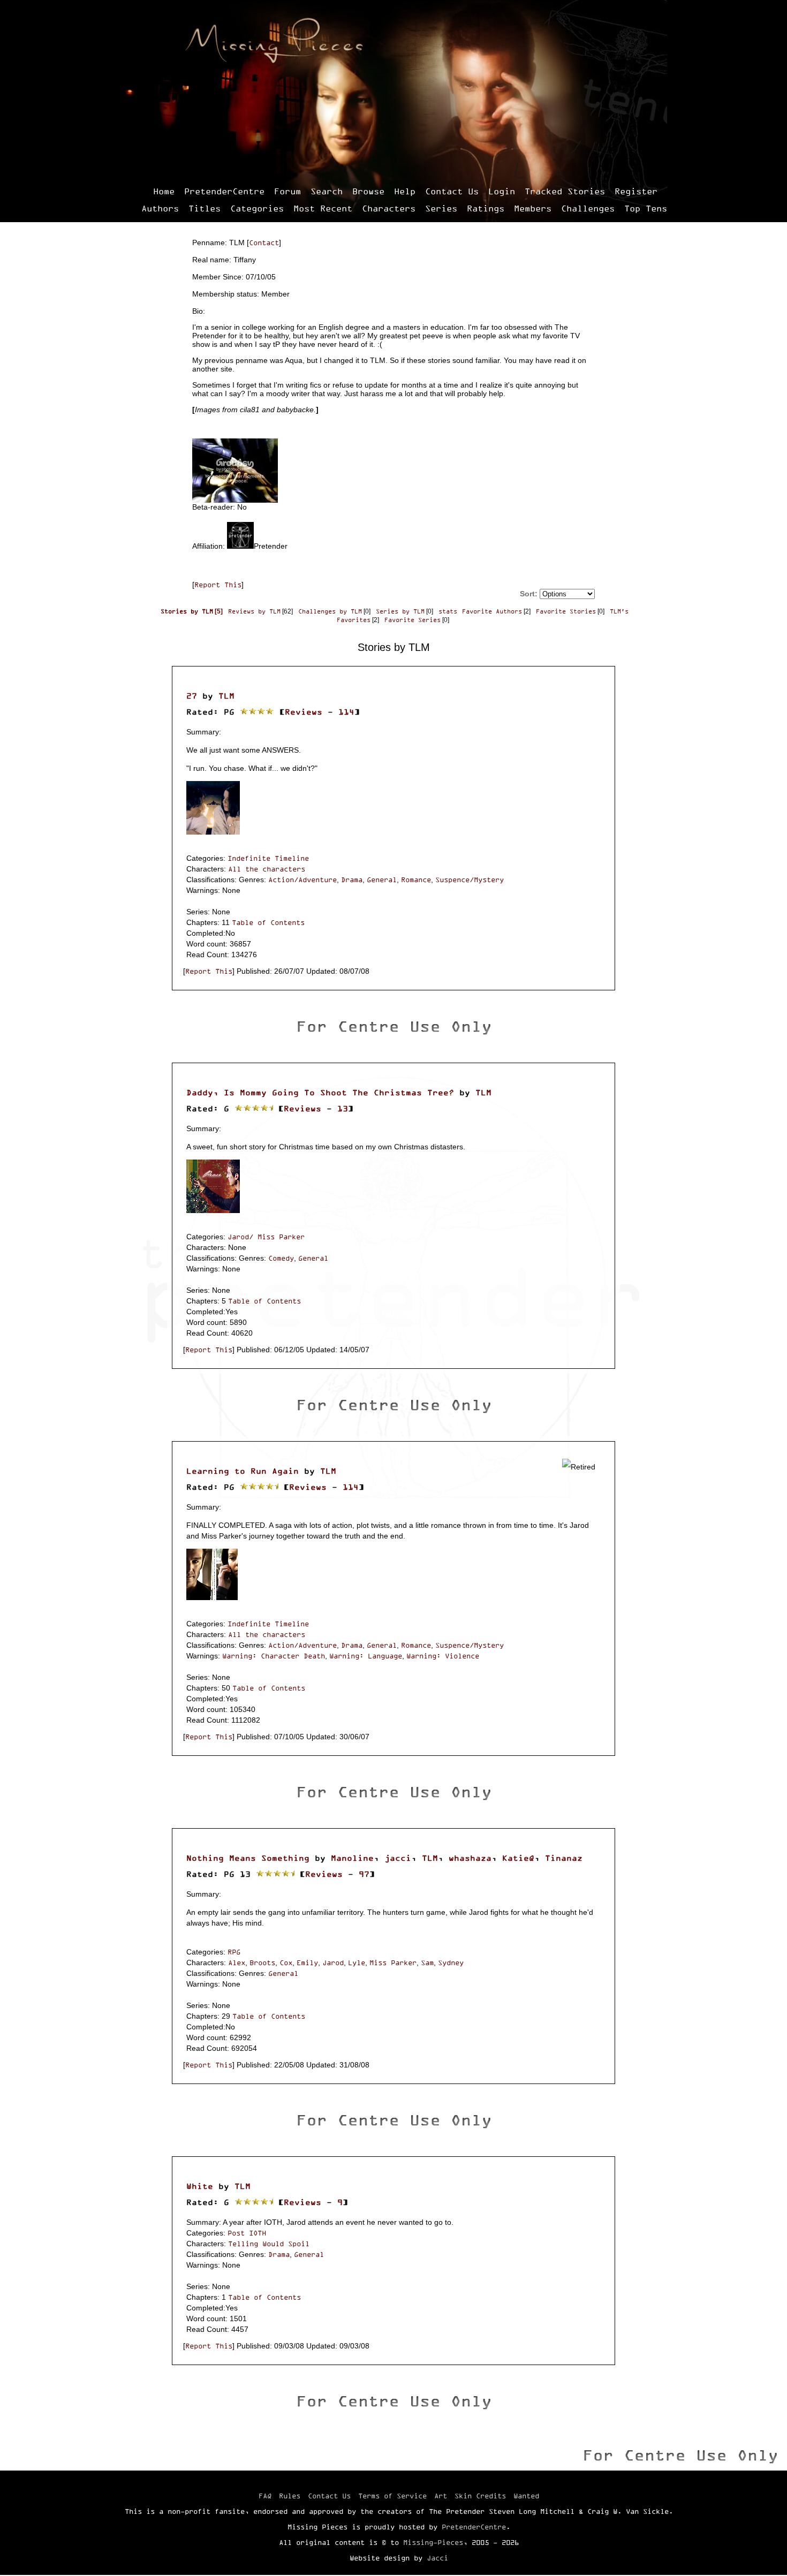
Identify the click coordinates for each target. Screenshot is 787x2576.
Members (533, 208)
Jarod (333, 1963)
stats (448, 611)
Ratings (486, 208)
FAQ (265, 2496)
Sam (427, 1963)
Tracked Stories (565, 191)
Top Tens (646, 208)
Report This (218, 585)
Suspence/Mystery (470, 880)
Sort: (529, 594)
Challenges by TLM (330, 611)
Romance (416, 880)
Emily (307, 1963)
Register (636, 191)
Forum (287, 191)
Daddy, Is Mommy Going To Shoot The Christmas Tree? (320, 1092)
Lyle (357, 1963)
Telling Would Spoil (269, 2244)
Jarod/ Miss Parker (266, 1237)
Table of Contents (268, 922)
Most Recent (323, 208)
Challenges (588, 208)
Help (405, 191)
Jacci (437, 2558)
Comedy (281, 1258)
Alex (237, 1963)
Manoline (352, 1858)
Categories (257, 208)
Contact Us (452, 191)
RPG (234, 1952)
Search (327, 191)
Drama (352, 880)
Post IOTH (247, 2233)
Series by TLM (400, 611)
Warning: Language (366, 1656)
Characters (389, 208)
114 (346, 712)
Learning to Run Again (243, 1471)
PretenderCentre (224, 191)
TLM (226, 696)
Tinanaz (564, 1858)
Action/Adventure (302, 880)
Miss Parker (393, 1963)
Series (441, 208)
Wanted (526, 2496)
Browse (368, 191)
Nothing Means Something (248, 1858)
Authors (160, 208)
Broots (262, 1963)
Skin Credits (480, 2496)
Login (502, 191)
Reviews (304, 712)
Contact (264, 243)
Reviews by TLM (254, 611)
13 (343, 1108)
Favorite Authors (492, 611)
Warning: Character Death (274, 1656)
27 (192, 696)
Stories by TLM (187, 611)
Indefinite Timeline (268, 858)
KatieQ (518, 1858)
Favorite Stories (566, 611)
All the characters (267, 869)
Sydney (451, 1963)
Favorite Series (413, 620)
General (382, 880)
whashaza (470, 1858)
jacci (398, 1858)
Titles (205, 208)
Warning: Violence (443, 1656)
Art (441, 2496)
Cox (286, 1963)
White (200, 2186)
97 (364, 1874)
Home (164, 191)
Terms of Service (392, 2496)
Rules (290, 2496)
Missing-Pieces (433, 2542)
